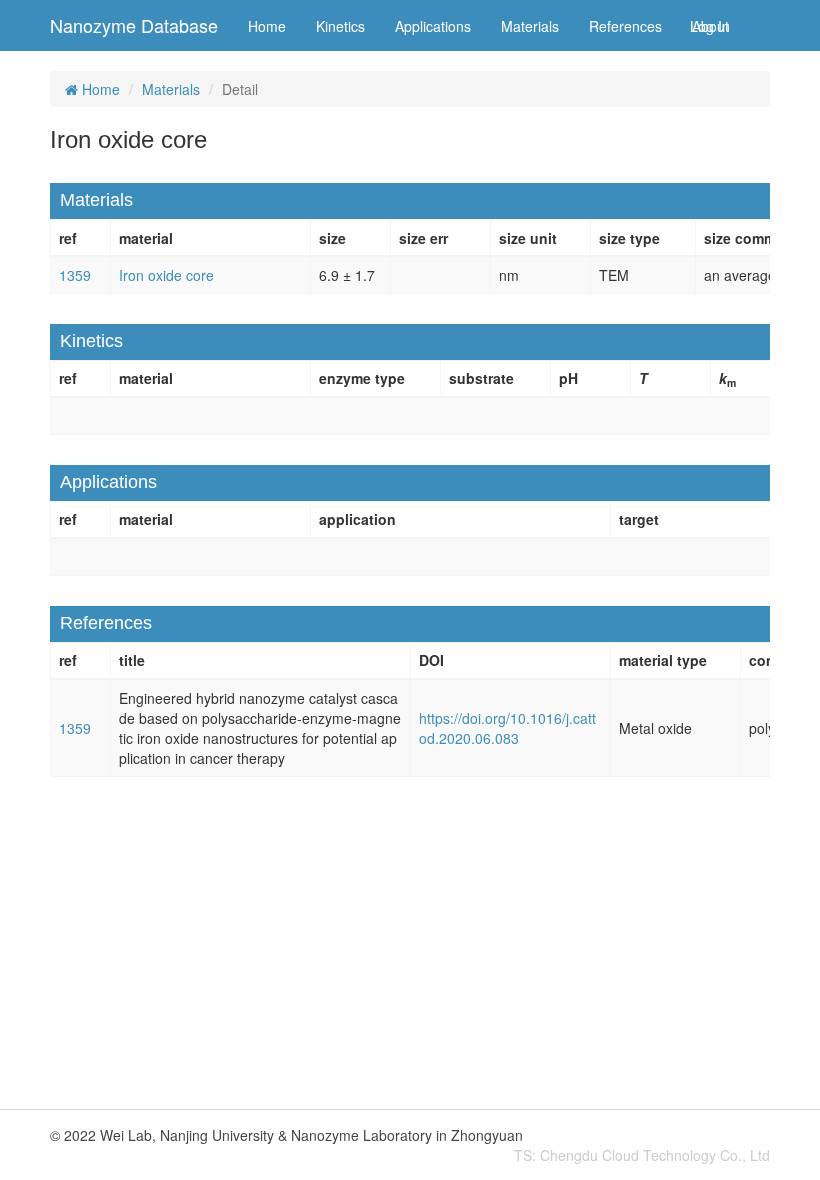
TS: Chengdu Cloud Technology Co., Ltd (642, 1155)
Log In (710, 26)
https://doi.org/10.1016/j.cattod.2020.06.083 (507, 728)
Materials (530, 26)
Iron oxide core (166, 275)
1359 (75, 275)
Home (267, 26)
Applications (433, 26)
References (625, 26)
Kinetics (340, 26)
